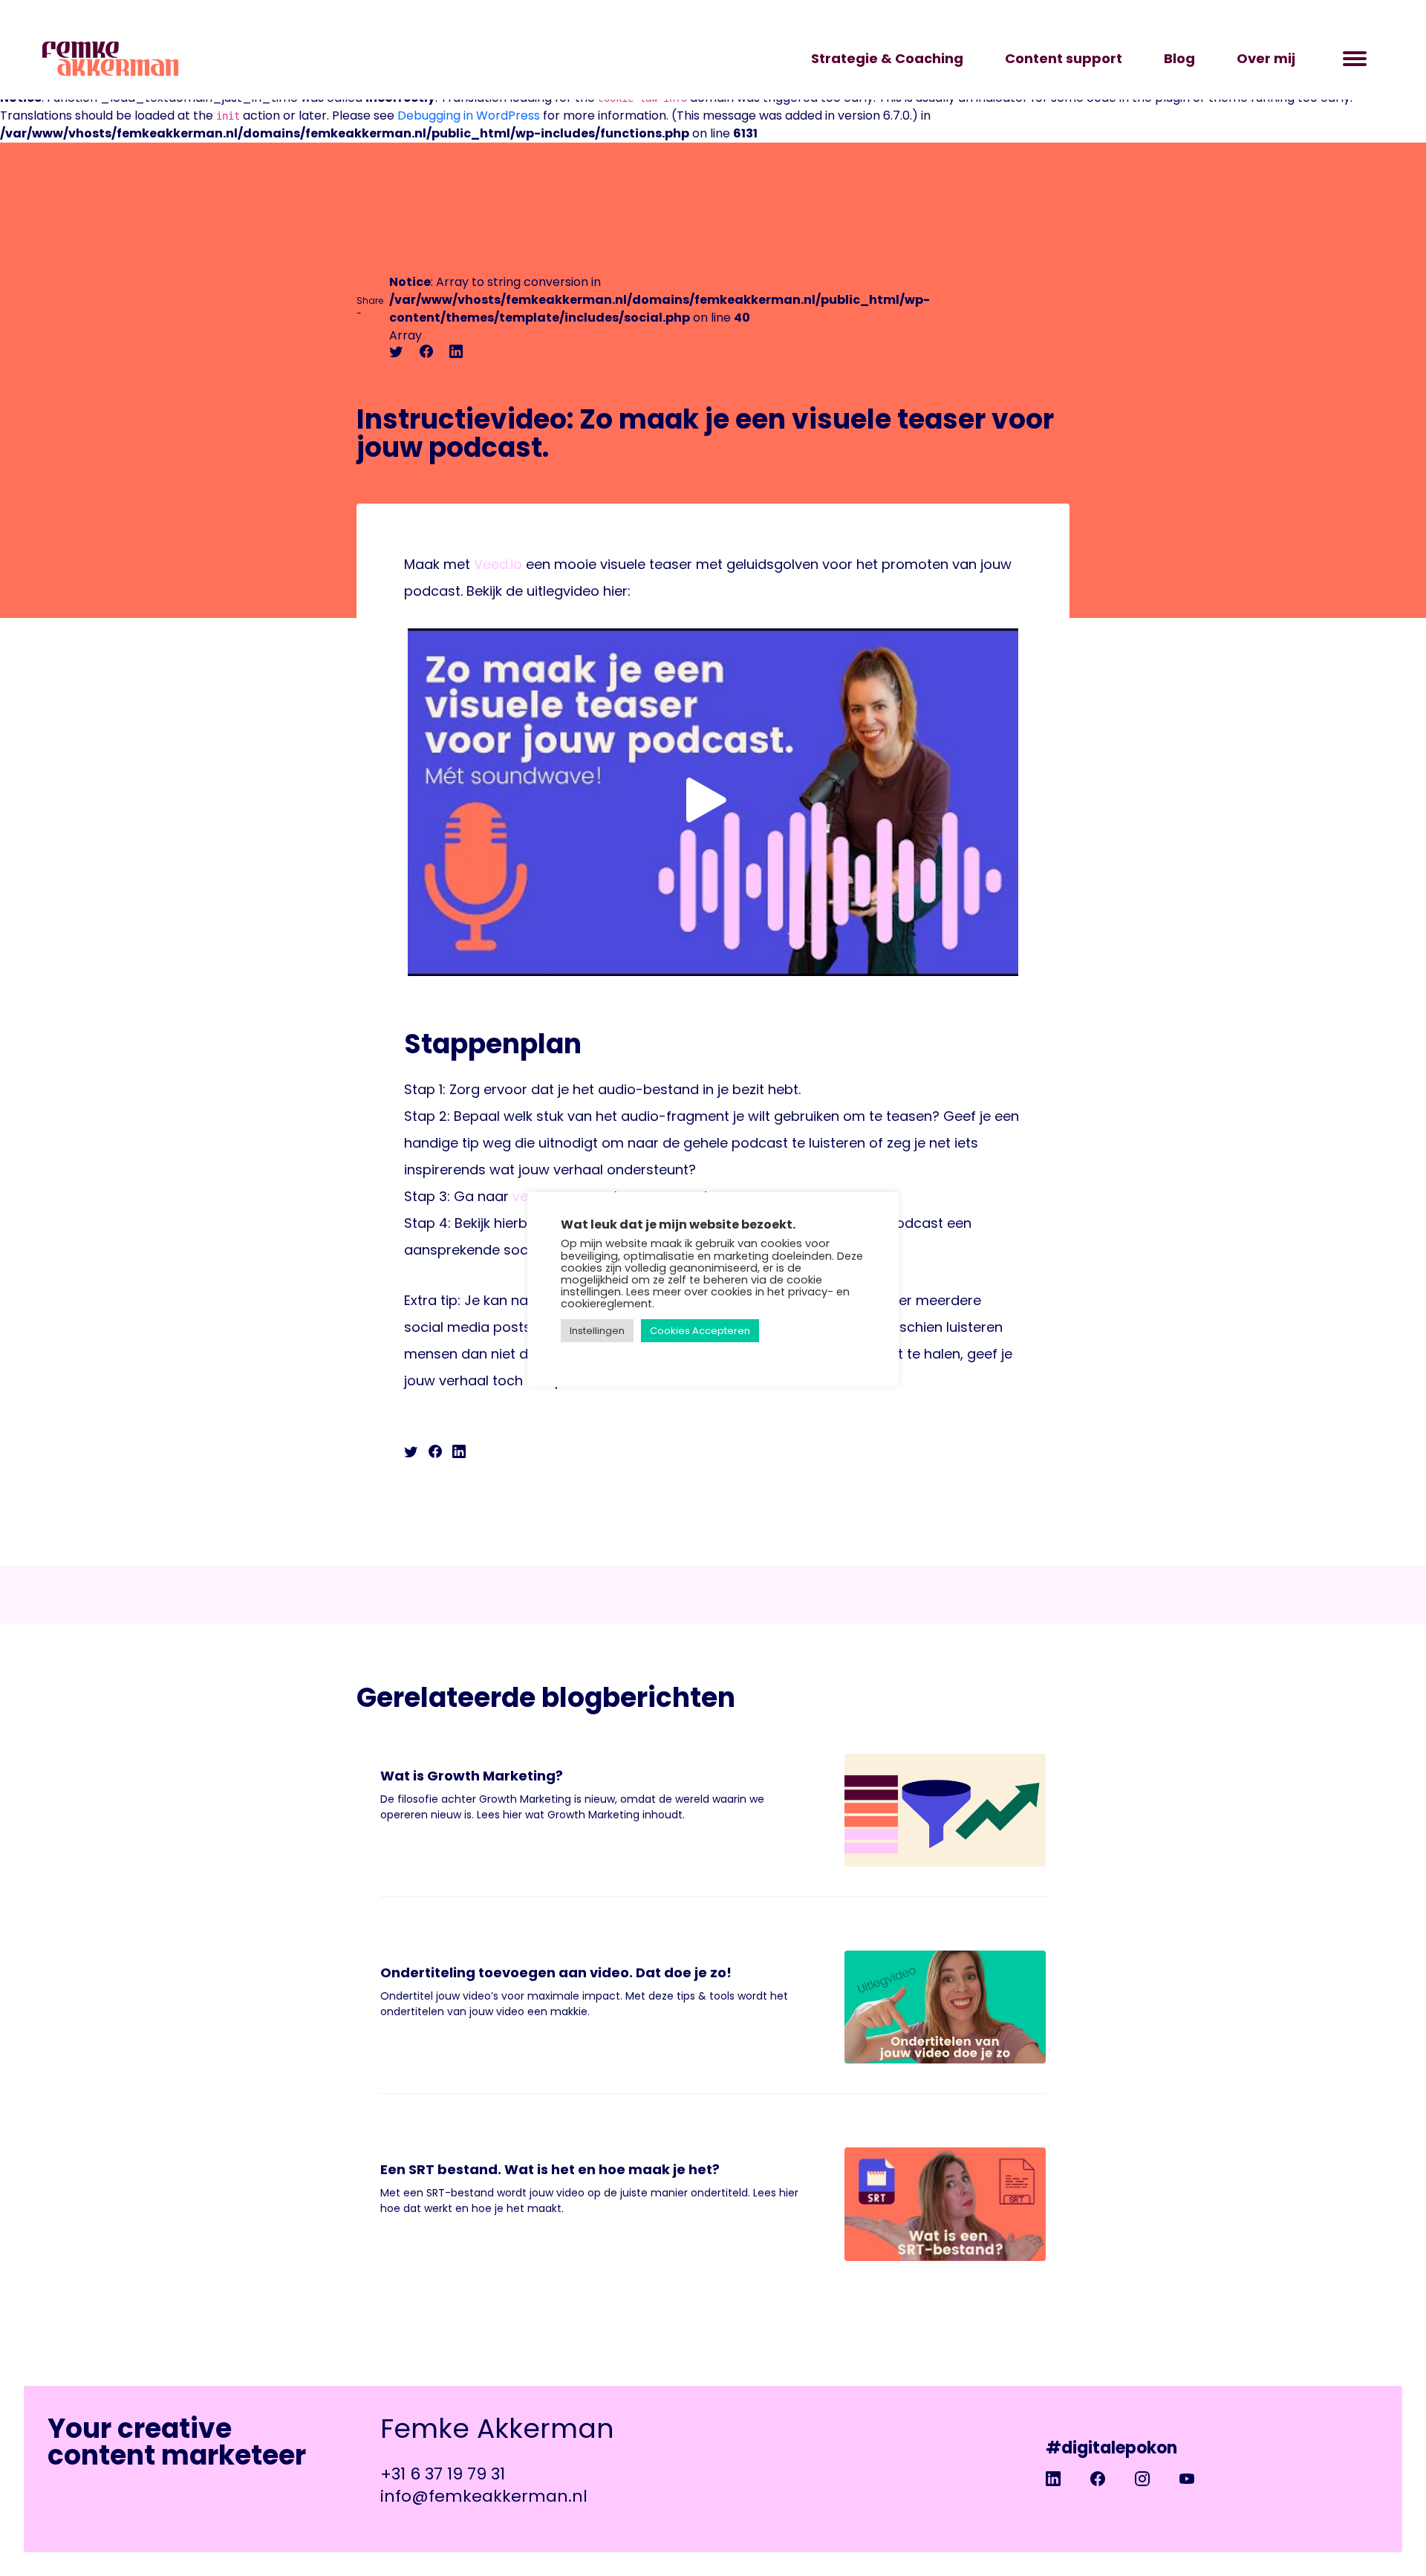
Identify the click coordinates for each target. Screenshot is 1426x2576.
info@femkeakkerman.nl (484, 2496)
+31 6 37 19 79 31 (443, 2474)
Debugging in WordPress (469, 116)
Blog (1179, 58)
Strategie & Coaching (887, 58)
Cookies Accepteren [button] (700, 1331)
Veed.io (498, 564)
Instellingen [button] (597, 1331)
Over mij (1266, 58)
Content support (1064, 58)
